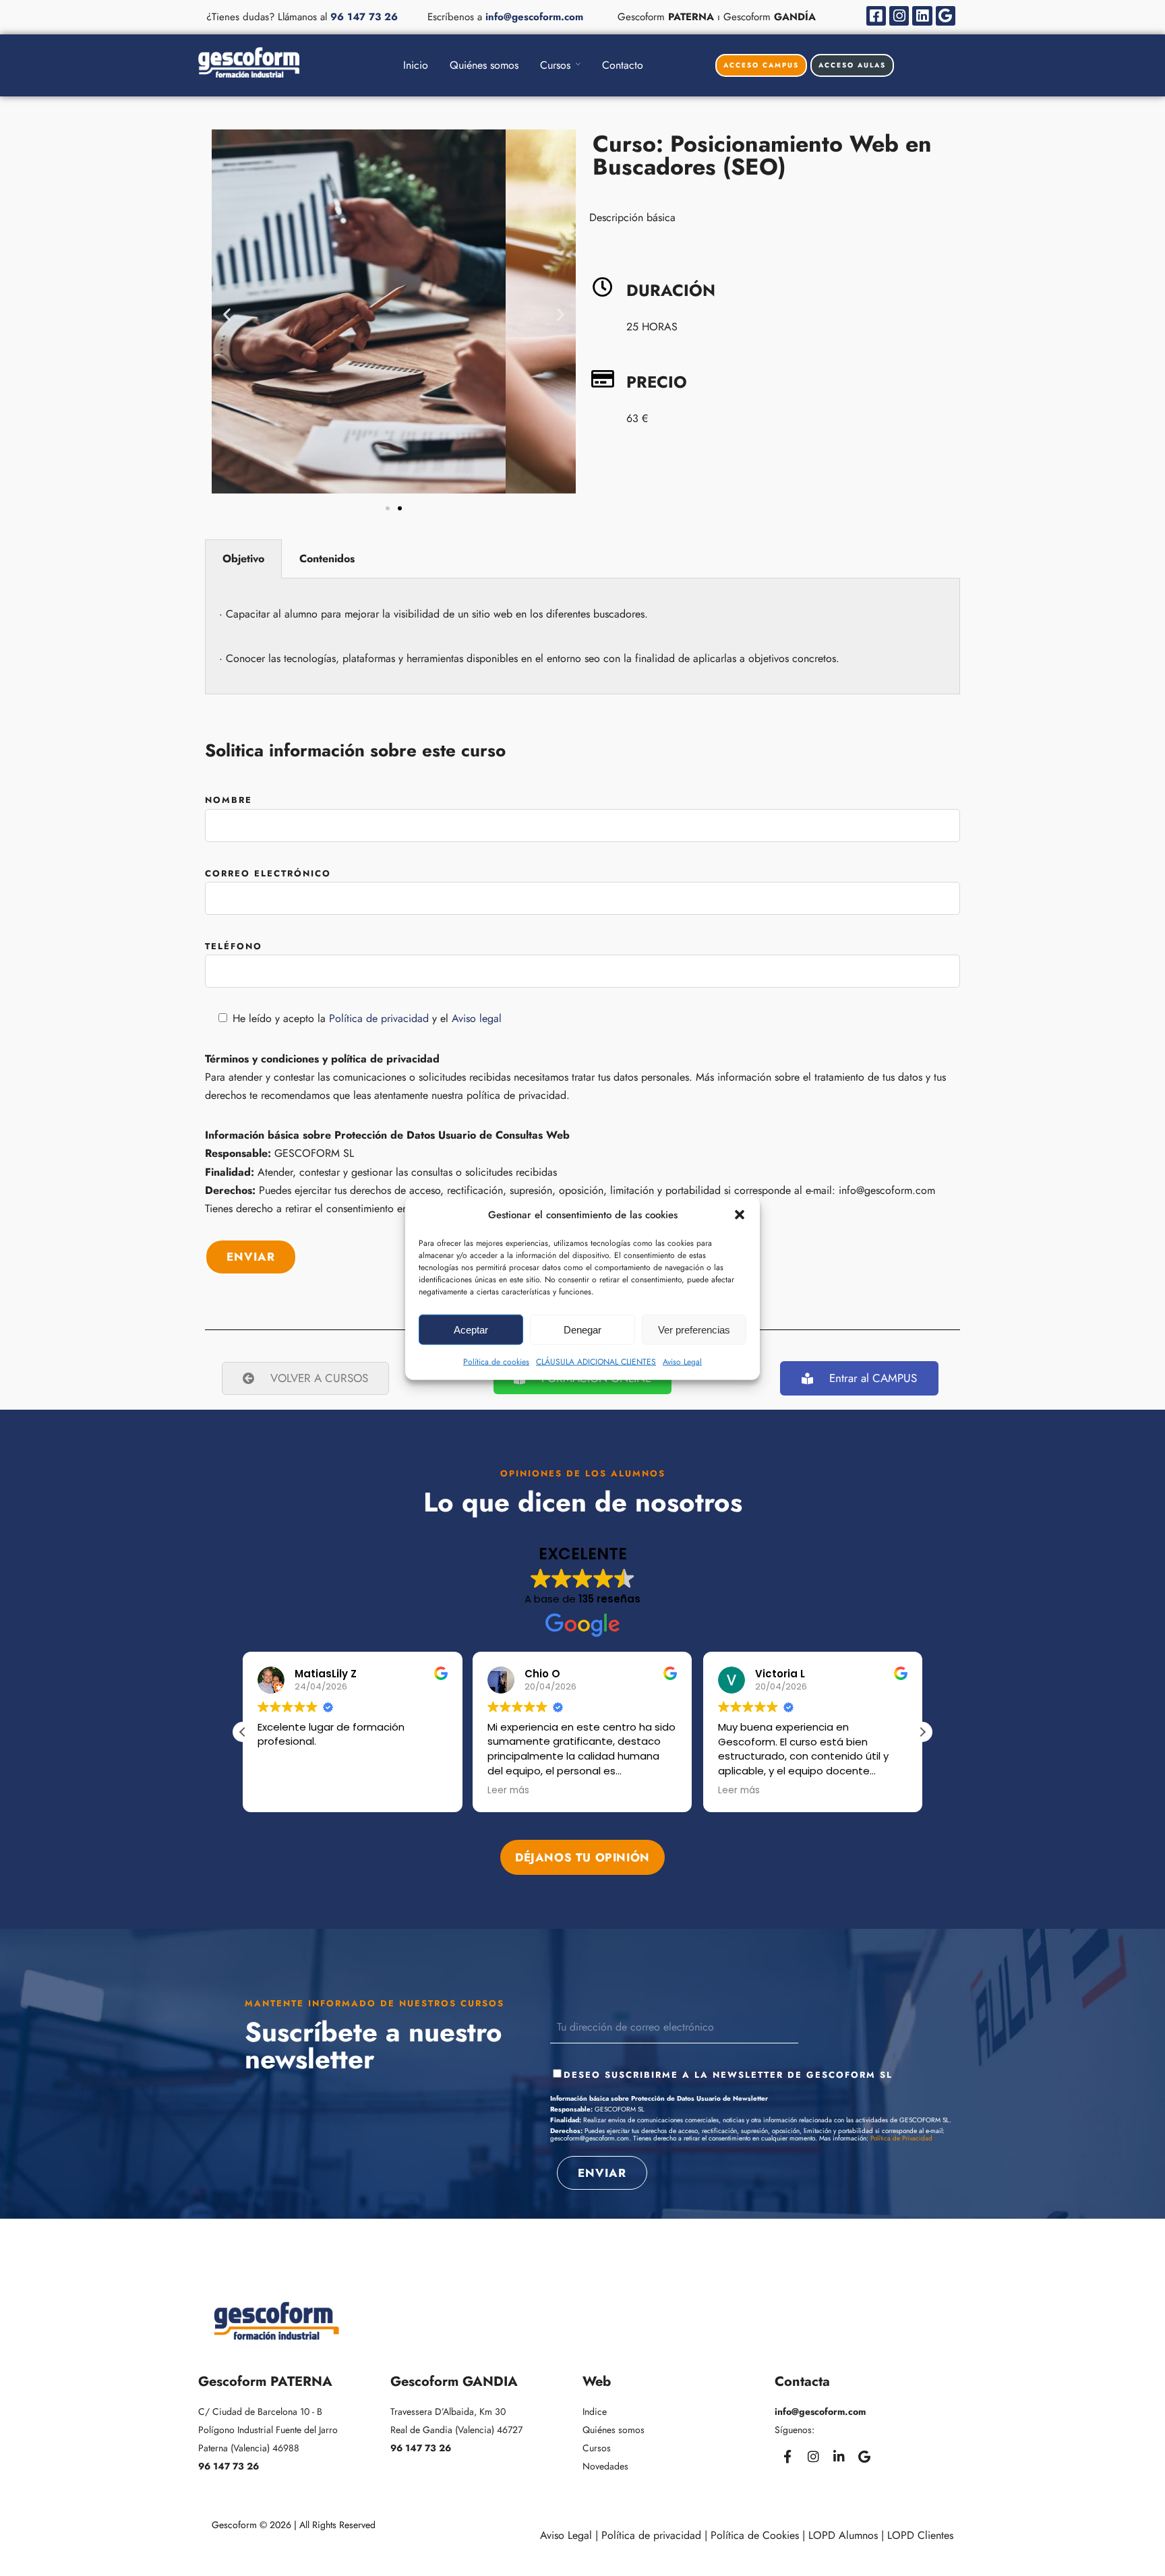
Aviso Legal (682, 1362)
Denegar (582, 1329)
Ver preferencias (694, 1329)
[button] (740, 1215)
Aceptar (471, 1329)
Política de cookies (496, 1362)
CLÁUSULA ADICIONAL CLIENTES (596, 1362)
